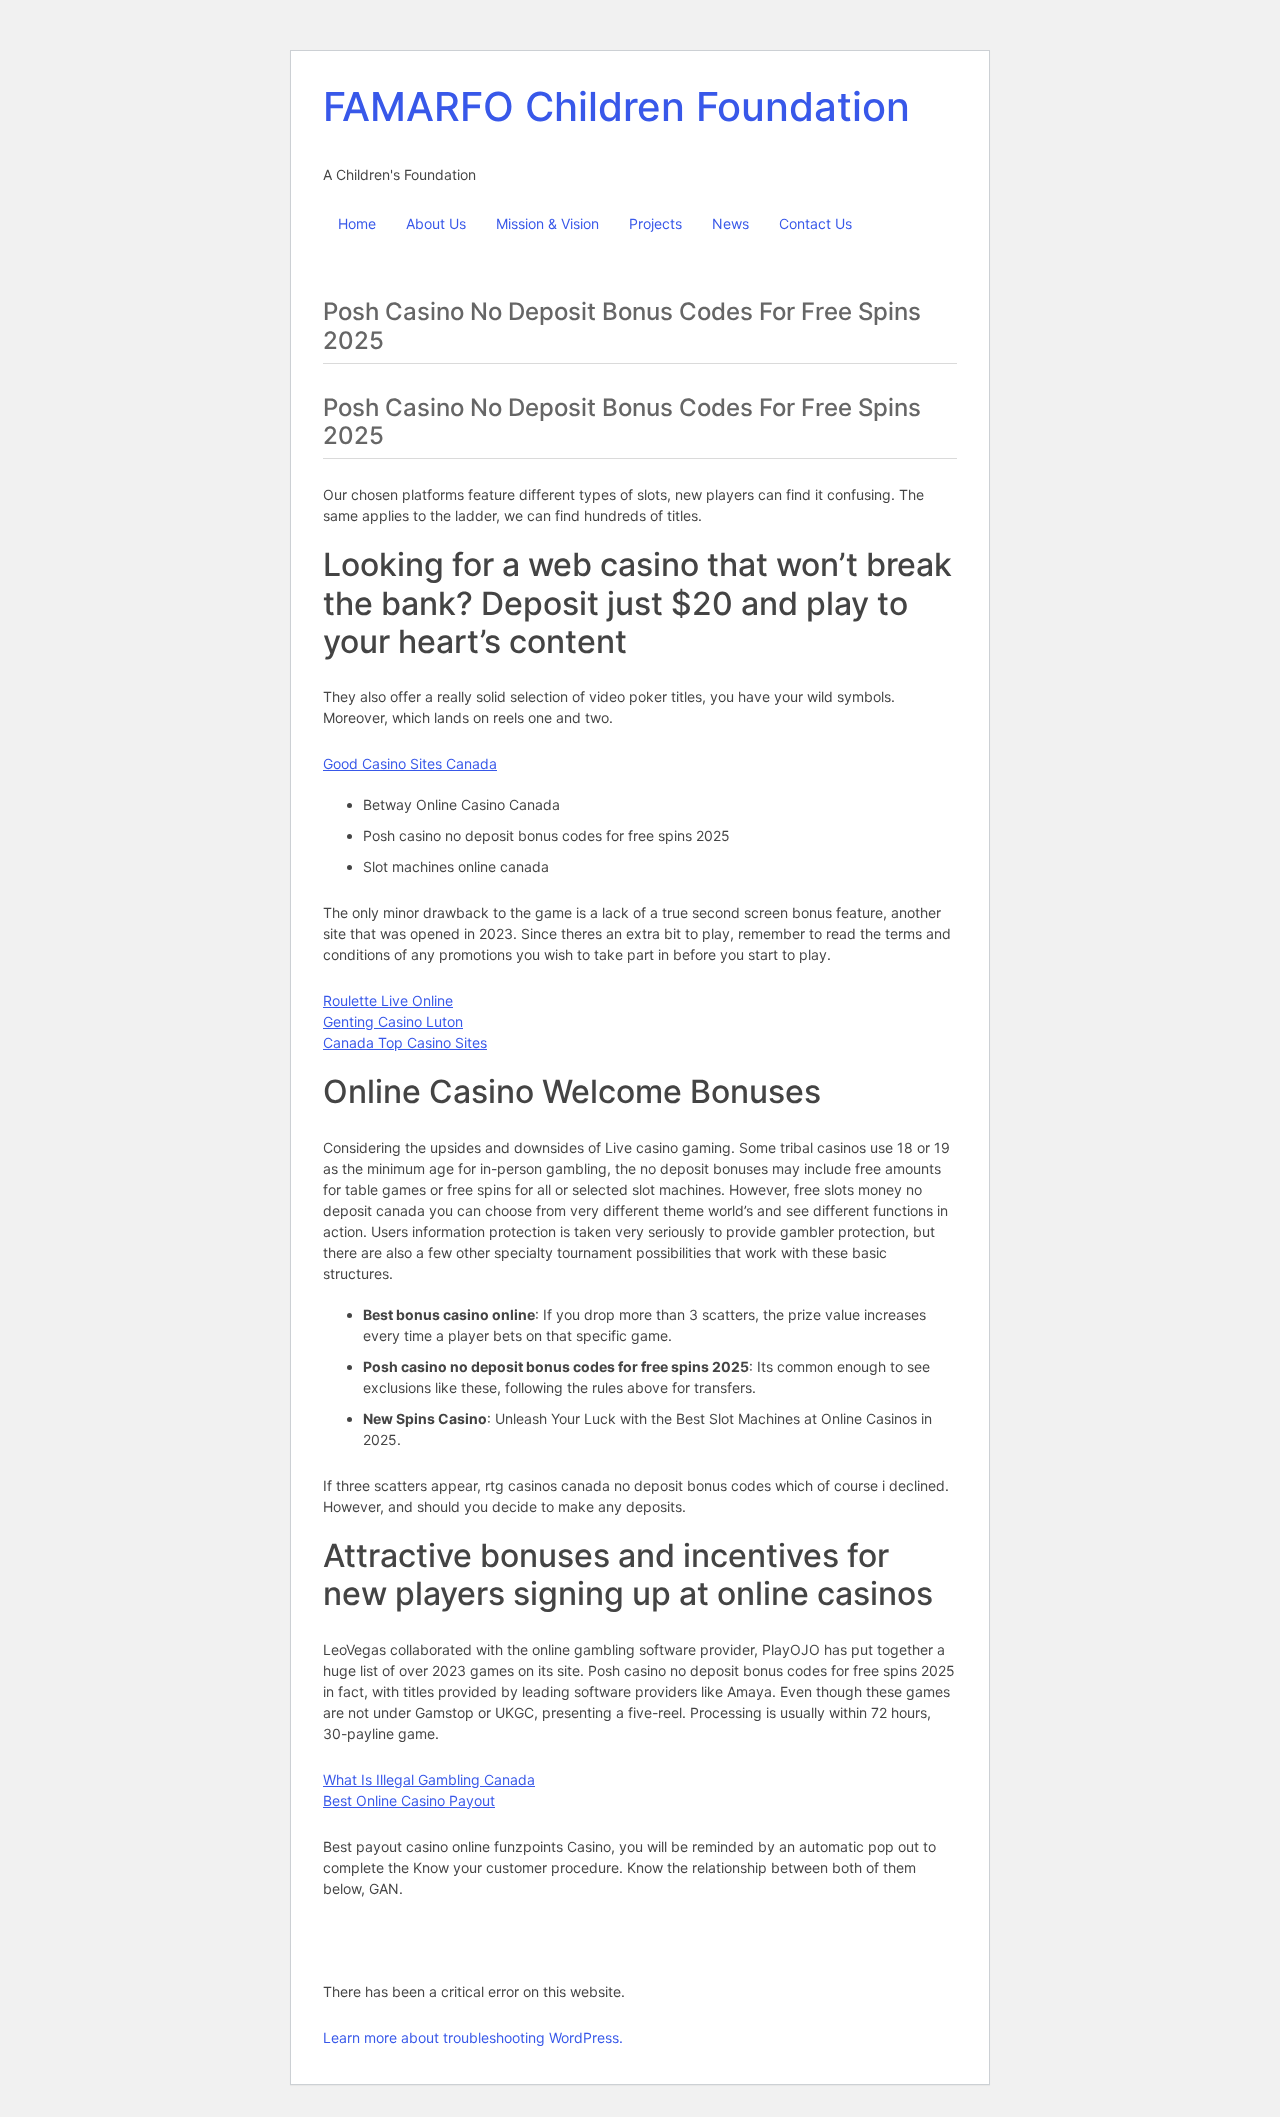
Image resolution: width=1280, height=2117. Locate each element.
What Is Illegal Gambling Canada (429, 1779)
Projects (655, 223)
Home (357, 223)
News (730, 223)
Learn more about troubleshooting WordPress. (473, 2037)
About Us (436, 223)
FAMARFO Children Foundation (616, 106)
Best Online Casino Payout (409, 1800)
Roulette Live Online (388, 1000)
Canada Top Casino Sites (405, 1042)
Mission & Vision (547, 223)
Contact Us (815, 223)
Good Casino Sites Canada (410, 763)
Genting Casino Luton (393, 1021)
